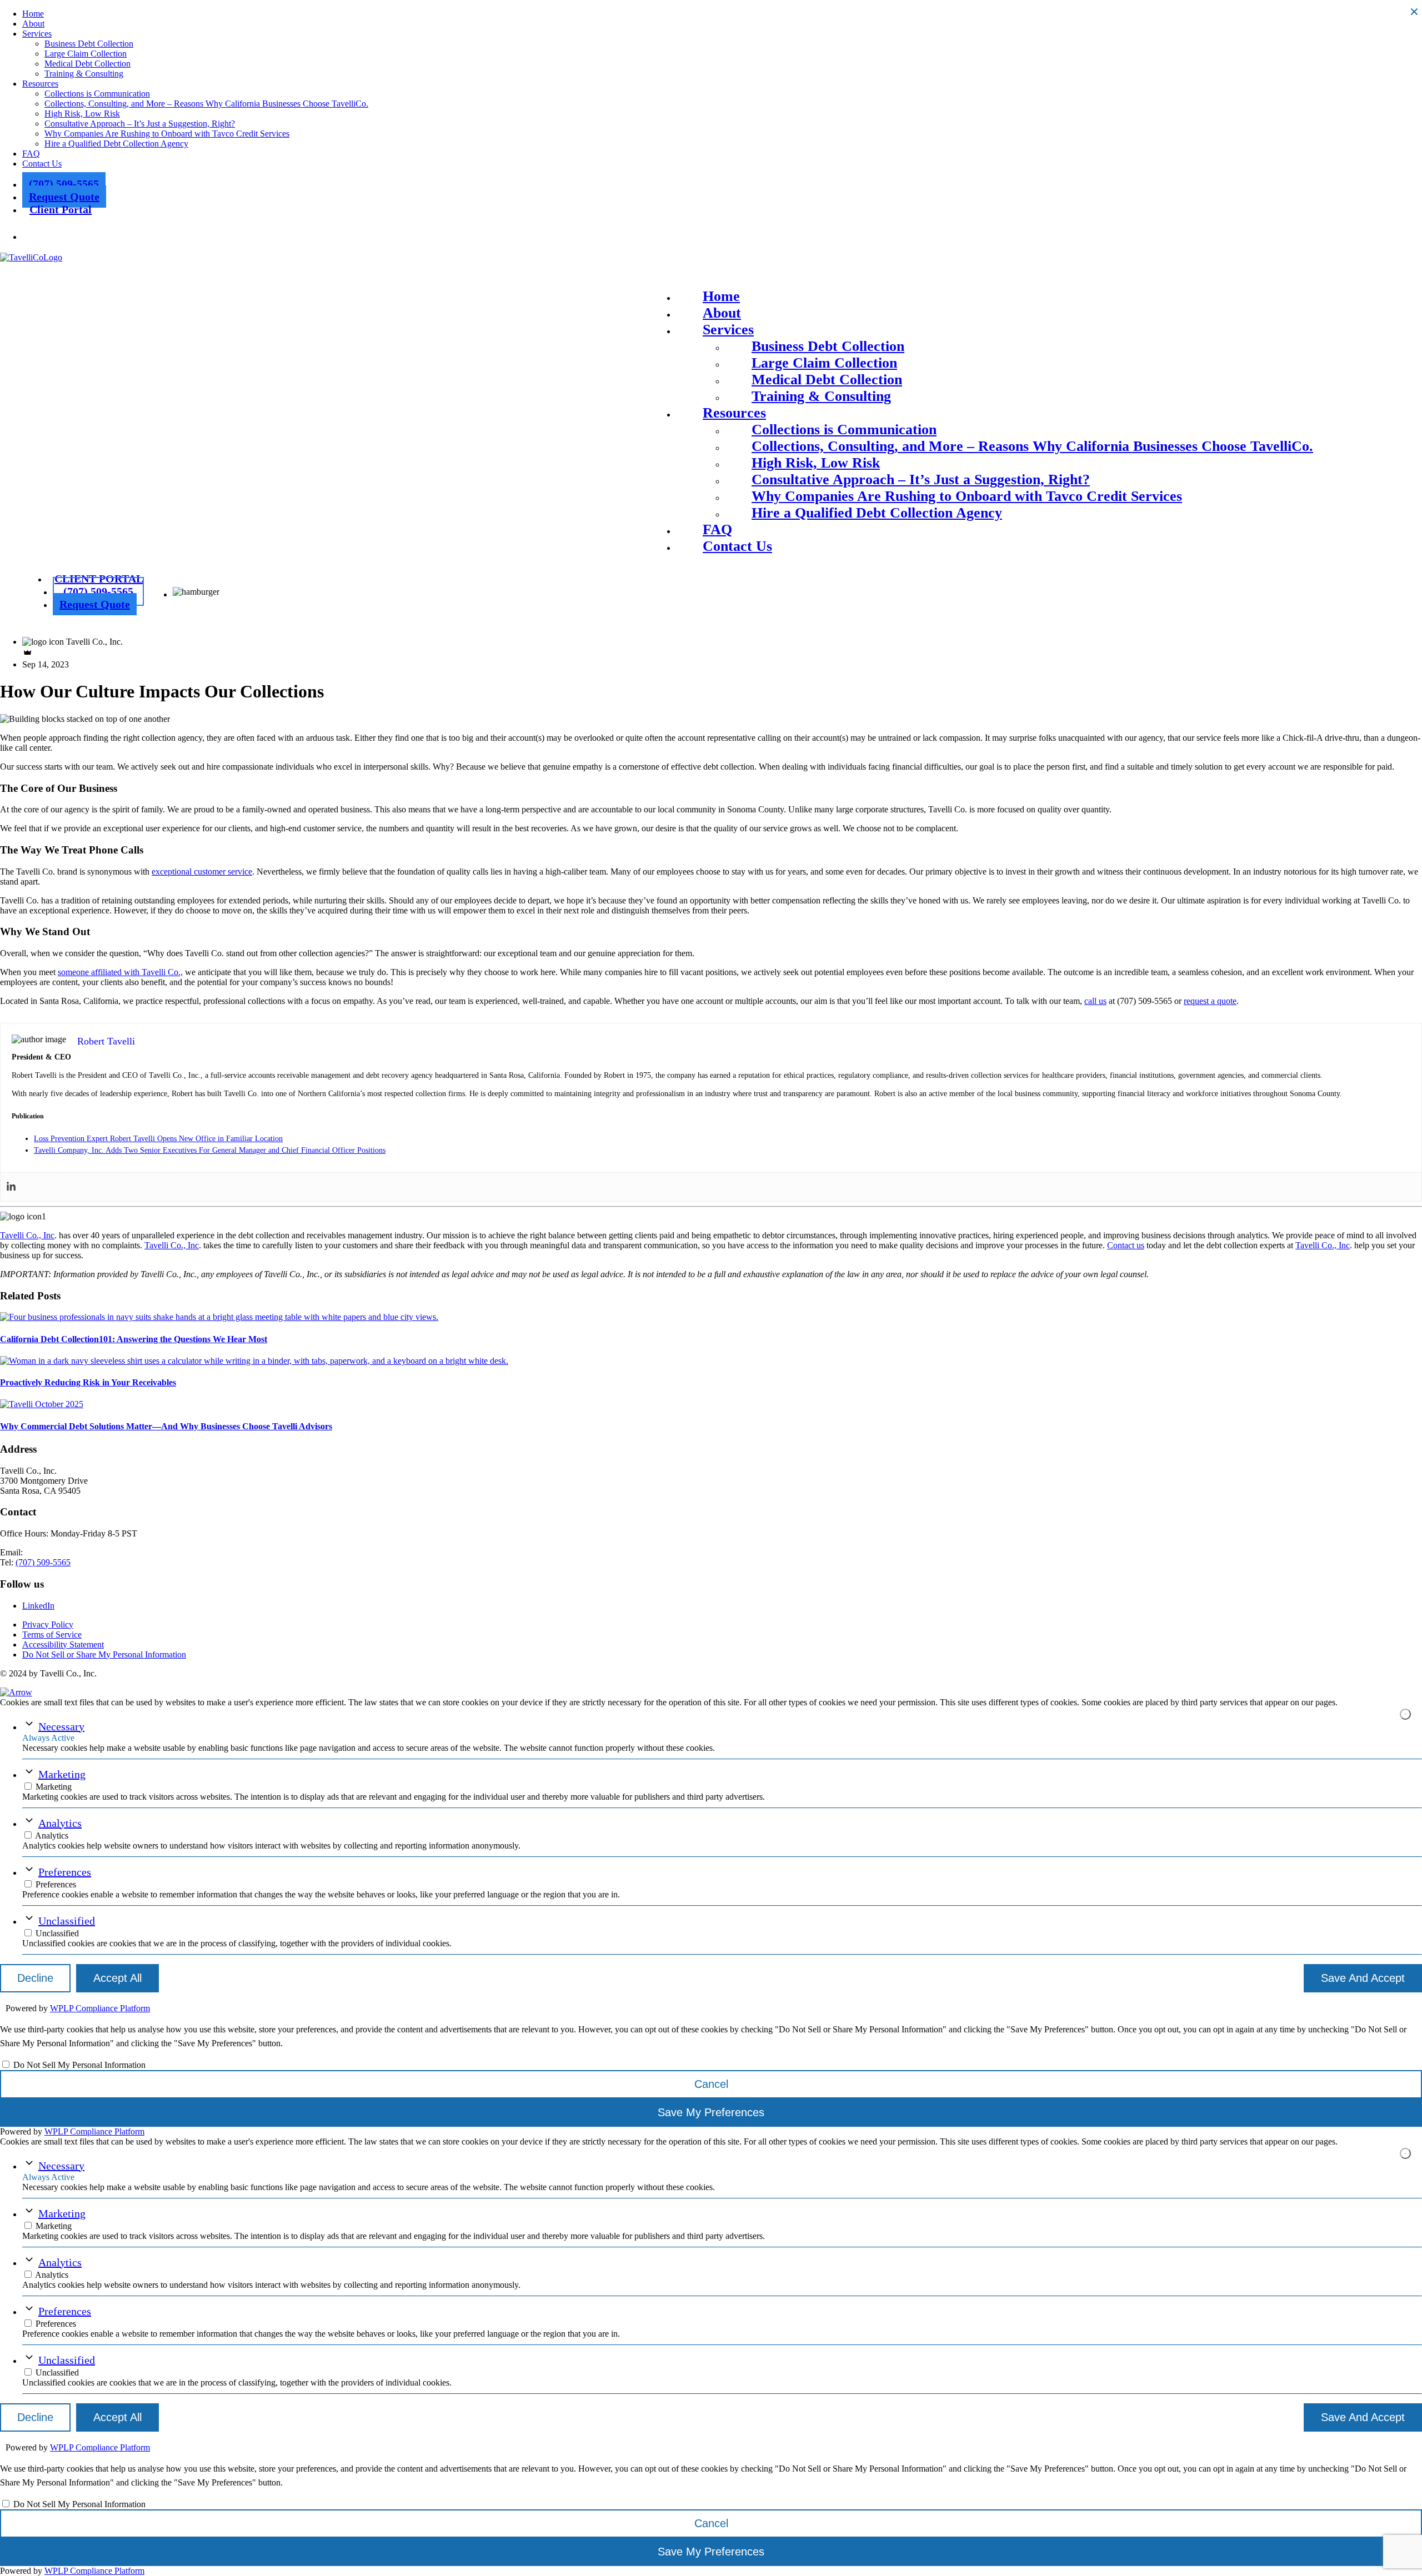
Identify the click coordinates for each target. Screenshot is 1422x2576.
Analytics (60, 1823)
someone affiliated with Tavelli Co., (120, 972)
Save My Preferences (711, 2112)
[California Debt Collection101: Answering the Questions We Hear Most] (219, 1317)
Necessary (61, 1726)
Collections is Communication (97, 94)
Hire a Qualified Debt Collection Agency (116, 144)
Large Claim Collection (86, 54)
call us (1095, 1001)
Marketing (62, 1774)
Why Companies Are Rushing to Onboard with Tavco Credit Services (167, 134)
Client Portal (61, 209)
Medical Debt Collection (87, 64)
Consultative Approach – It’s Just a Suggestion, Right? (140, 124)
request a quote (1210, 1001)
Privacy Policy (48, 1625)
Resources (40, 84)
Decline (35, 1978)
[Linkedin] (11, 1187)
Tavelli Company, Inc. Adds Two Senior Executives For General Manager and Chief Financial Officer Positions (210, 1150)
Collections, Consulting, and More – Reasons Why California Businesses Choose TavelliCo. (206, 104)
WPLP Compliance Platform (100, 2008)
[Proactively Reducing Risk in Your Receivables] (254, 1361)
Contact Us (42, 164)
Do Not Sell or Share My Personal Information (104, 1654)
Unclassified (67, 1921)
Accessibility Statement (63, 1644)
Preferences (65, 1872)
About (33, 24)
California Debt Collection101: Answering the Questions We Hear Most (134, 1339)
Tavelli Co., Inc (27, 1235)
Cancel (711, 2084)
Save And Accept (1363, 1978)
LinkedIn (38, 1606)
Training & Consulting (84, 74)
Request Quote (64, 197)
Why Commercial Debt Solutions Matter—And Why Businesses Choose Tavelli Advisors (166, 1426)
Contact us (1126, 1245)
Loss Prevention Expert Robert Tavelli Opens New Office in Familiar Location (158, 1139)
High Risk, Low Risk (82, 114)
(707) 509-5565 (64, 184)
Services (37, 34)
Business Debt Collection (89, 44)
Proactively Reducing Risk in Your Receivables (88, 1382)
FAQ (31, 154)
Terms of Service (52, 1635)
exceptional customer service (202, 872)
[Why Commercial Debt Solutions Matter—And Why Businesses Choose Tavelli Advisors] (42, 1404)
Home (33, 14)
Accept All (117, 1978)
